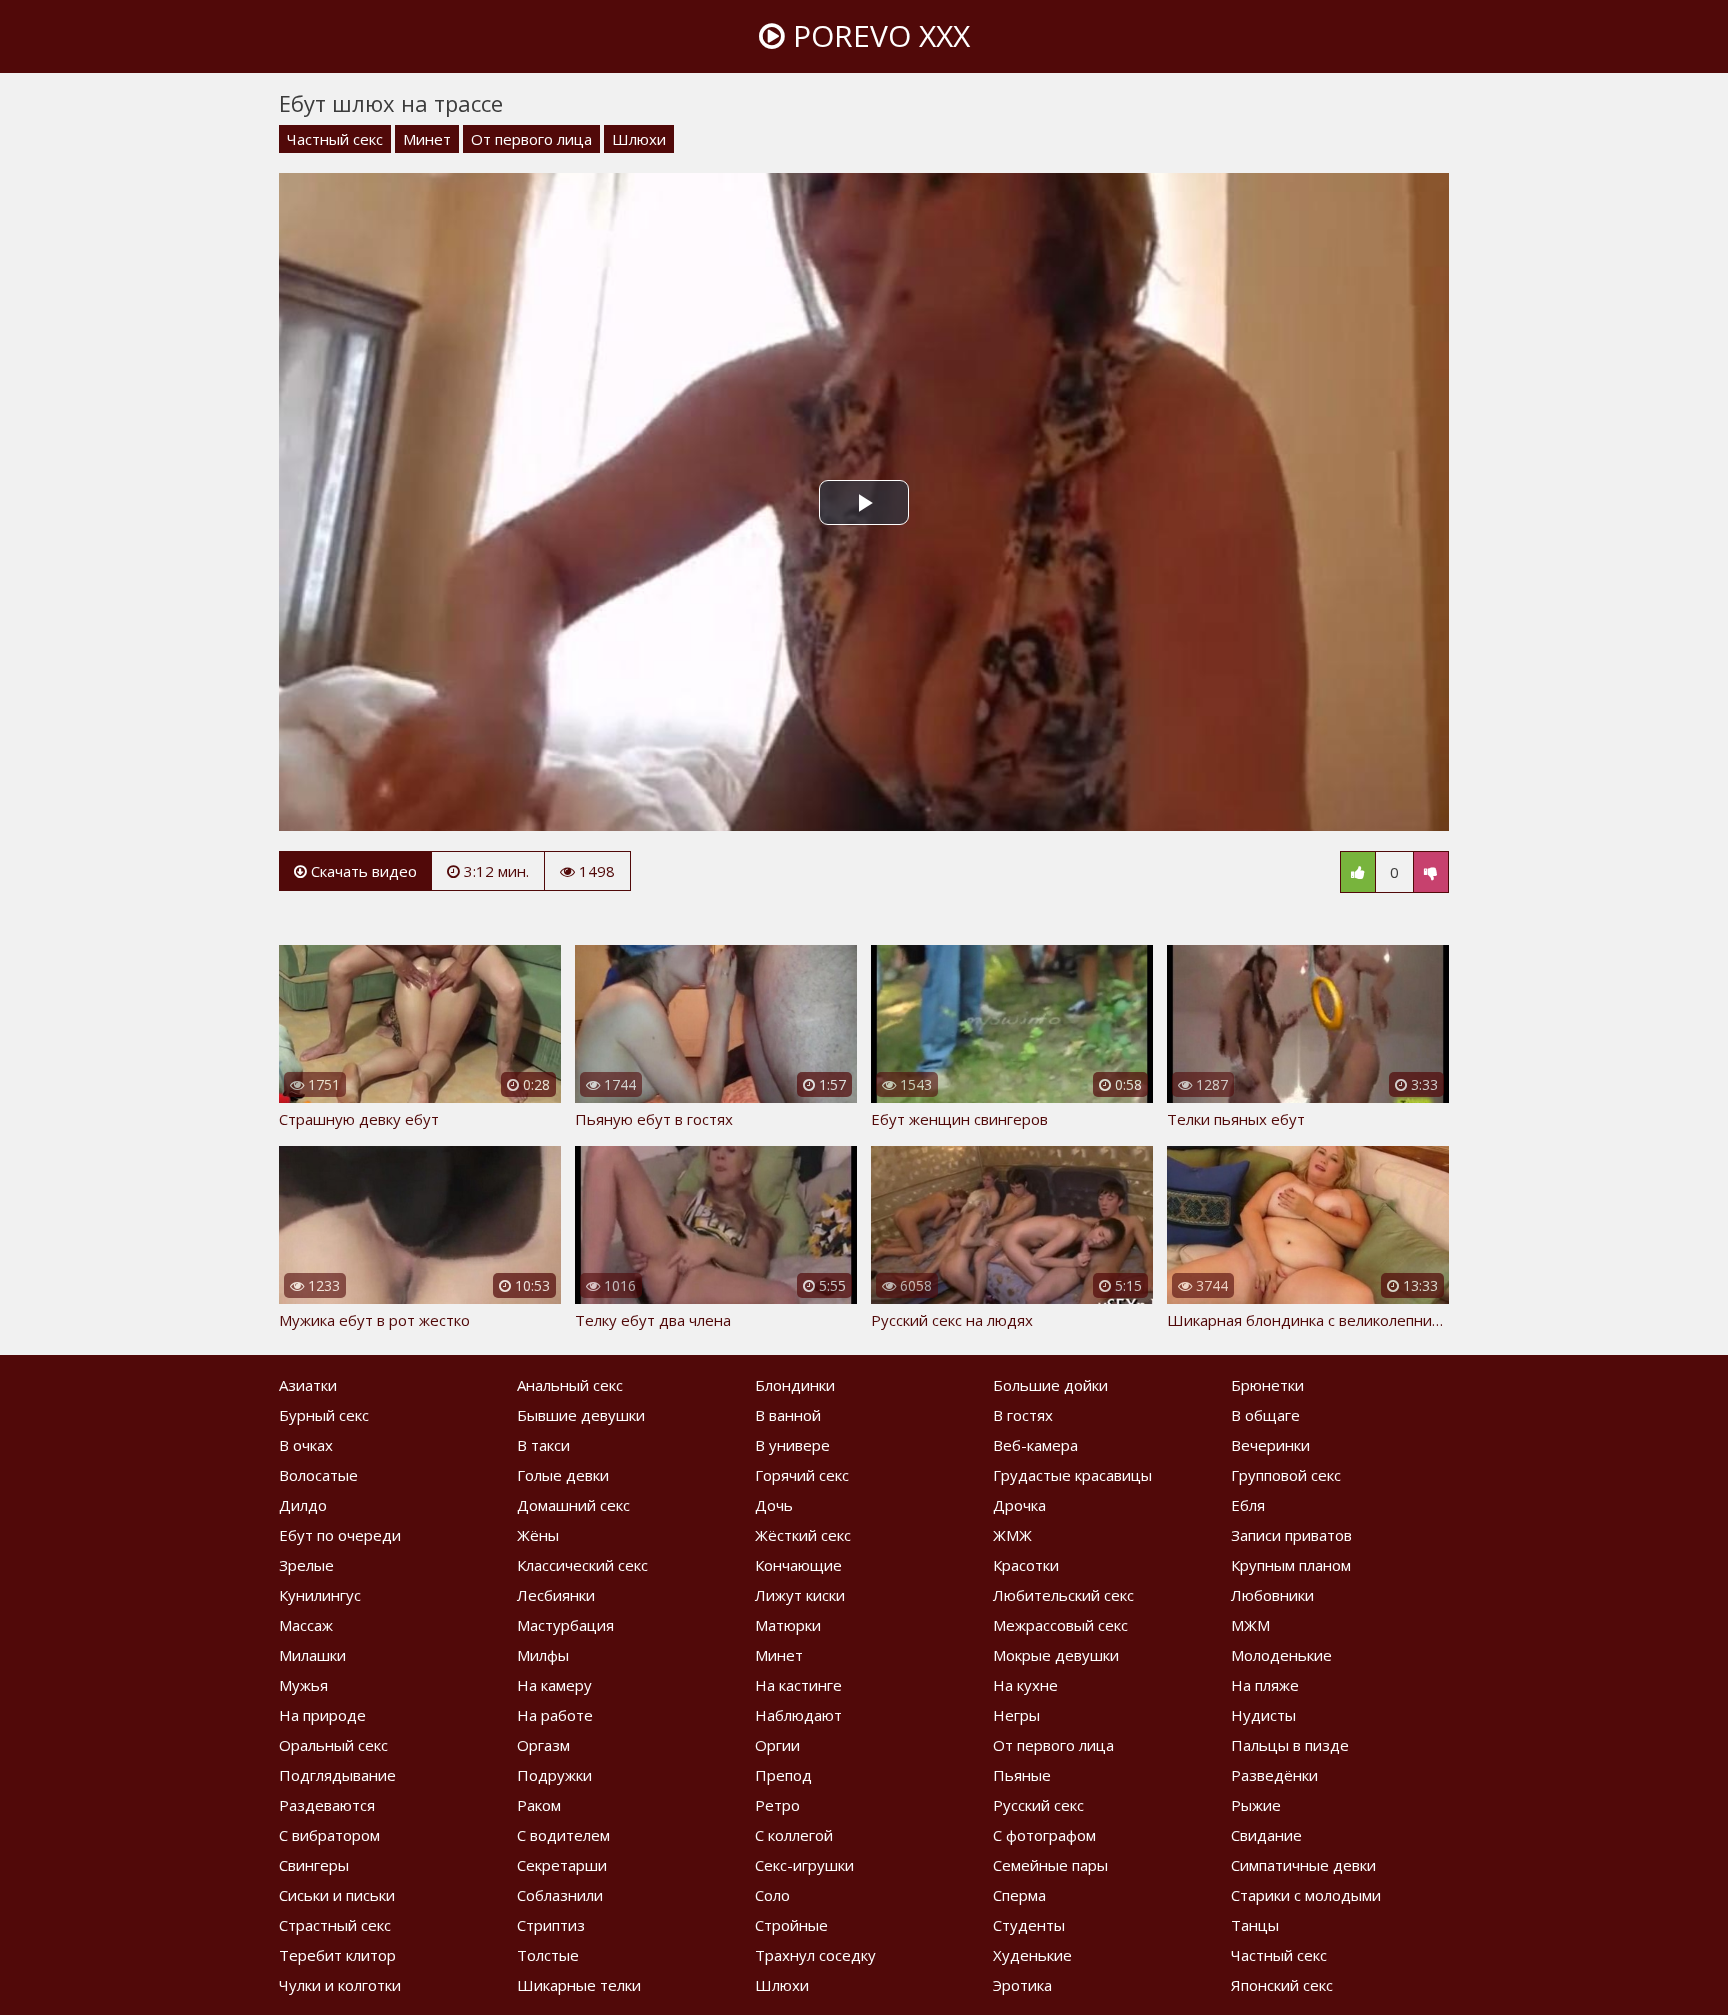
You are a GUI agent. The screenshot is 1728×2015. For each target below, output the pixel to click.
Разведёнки (1274, 1775)
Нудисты (1263, 1715)
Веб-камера (1035, 1445)
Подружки (554, 1775)
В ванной (788, 1415)
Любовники (1272, 1595)
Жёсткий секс (803, 1535)
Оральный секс (333, 1745)
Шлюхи (639, 139)
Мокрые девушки (1056, 1655)
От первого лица (531, 139)
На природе (322, 1715)
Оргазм (543, 1745)
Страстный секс (335, 1925)
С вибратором (329, 1835)
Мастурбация (565, 1625)
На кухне (1025, 1685)
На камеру (554, 1685)
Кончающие (798, 1565)
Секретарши (562, 1865)
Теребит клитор (337, 1955)
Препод (783, 1775)
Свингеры (314, 1865)
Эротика (1022, 1985)
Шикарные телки (579, 1985)
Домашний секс (573, 1505)
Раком (539, 1805)
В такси (543, 1445)
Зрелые (306, 1565)
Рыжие (1256, 1805)
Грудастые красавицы (1072, 1475)
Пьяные (1022, 1775)
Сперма (1019, 1895)
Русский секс (1038, 1805)
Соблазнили (560, 1895)
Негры (1016, 1715)
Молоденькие (1281, 1655)
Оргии (777, 1745)
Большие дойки (1050, 1385)
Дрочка (1019, 1505)
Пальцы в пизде (1290, 1745)
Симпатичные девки (1303, 1865)
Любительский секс (1063, 1595)
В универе (792, 1445)
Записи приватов (1291, 1535)
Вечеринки (1270, 1445)
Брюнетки (1267, 1385)
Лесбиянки (556, 1595)
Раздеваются (327, 1805)
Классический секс (582, 1565)
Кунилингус (320, 1595)
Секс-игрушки (804, 1865)
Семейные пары (1050, 1865)
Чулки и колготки (340, 1985)
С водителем (563, 1835)
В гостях (1023, 1415)
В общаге (1265, 1415)
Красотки (1026, 1565)
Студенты (1029, 1925)
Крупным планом (1291, 1565)
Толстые (548, 1955)
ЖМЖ (1012, 1535)
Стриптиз (551, 1925)
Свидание (1266, 1835)
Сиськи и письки (337, 1895)
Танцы (1255, 1925)
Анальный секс (570, 1385)
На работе (555, 1715)
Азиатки (308, 1385)
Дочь (774, 1505)
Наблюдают (798, 1715)
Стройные (791, 1925)
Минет (427, 139)
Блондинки (795, 1385)
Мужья (303, 1685)
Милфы (543, 1655)
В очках (306, 1445)
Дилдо (303, 1505)
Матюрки (788, 1625)
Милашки (312, 1655)
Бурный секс (324, 1415)
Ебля (1248, 1505)
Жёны (538, 1535)
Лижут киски (800, 1595)
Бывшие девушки (581, 1415)
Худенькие (1032, 1955)
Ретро (777, 1805)
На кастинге (798, 1685)
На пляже (1265, 1685)
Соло (772, 1895)
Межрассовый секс (1060, 1625)
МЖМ (1250, 1625)
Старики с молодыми (1306, 1895)
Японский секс (1282, 1985)
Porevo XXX (877, 35)
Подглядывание (337, 1775)
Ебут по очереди (340, 1535)
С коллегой (794, 1835)
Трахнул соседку (815, 1955)
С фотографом (1044, 1835)
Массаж (306, 1625)
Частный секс (335, 139)
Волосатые (318, 1475)
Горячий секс (802, 1475)
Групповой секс (1286, 1475)
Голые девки (563, 1475)
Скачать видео (362, 871)
